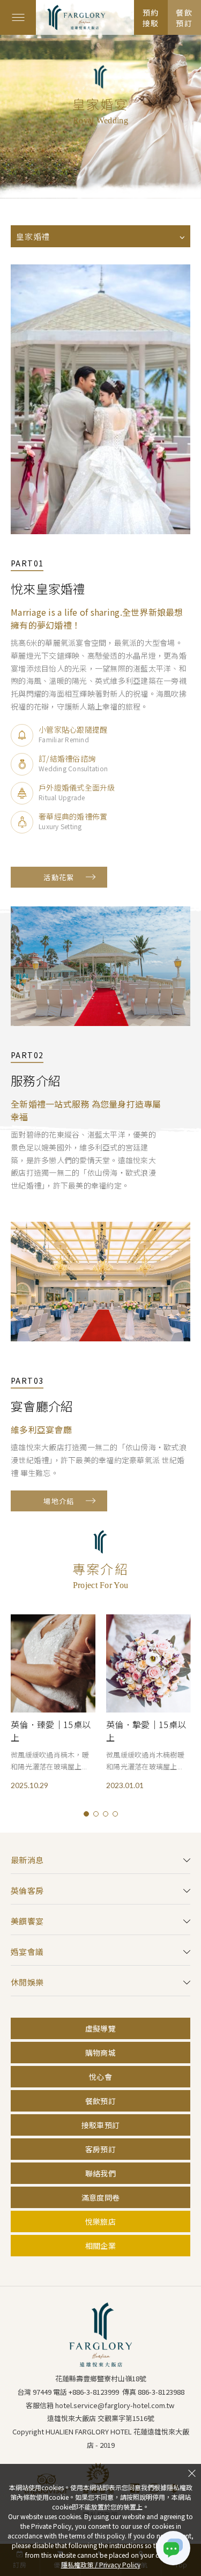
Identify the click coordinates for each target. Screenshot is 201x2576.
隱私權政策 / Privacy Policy (101, 2564)
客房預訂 (100, 2149)
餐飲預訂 (100, 2101)
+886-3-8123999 (94, 2392)
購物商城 (100, 2053)
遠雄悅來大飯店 (85, 17)
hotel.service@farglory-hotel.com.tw (115, 2405)
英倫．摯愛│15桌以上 (146, 1731)
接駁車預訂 (100, 2125)
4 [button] (115, 1814)
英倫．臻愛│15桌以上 (51, 1731)
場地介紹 (59, 1501)
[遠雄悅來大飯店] (100, 2335)
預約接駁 (151, 18)
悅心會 (100, 2077)
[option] (53, 1702)
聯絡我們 (100, 2173)
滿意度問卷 (100, 2197)
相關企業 (100, 2246)
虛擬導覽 (100, 2028)
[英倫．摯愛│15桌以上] (148, 1663)
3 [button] (106, 1814)
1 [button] (86, 1814)
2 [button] (96, 1814)
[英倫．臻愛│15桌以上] (53, 1663)
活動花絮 (59, 877)
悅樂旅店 (100, 2221)
